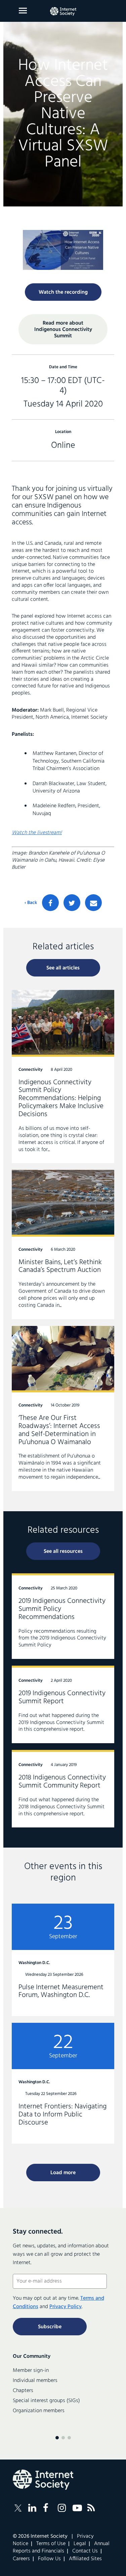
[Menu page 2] (63, 2438)
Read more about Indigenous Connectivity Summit (63, 330)
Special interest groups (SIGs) (46, 2401)
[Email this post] (93, 903)
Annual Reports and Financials (61, 2547)
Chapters (23, 2391)
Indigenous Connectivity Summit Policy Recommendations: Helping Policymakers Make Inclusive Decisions (63, 1077)
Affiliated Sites (85, 2559)
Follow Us (49, 2559)
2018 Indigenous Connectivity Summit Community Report (63, 1789)
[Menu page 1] (57, 2438)
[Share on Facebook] (50, 903)
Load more (63, 2173)
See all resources (63, 1552)
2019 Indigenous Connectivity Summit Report (63, 1704)
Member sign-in (31, 2371)
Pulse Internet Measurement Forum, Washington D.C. (63, 1960)
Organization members (39, 2411)
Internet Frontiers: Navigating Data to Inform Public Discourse (63, 2083)
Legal (80, 2544)
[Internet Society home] (63, 11)
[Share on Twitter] (72, 903)
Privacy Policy (66, 2307)
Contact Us (85, 2551)
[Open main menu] (23, 11)
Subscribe (50, 2327)
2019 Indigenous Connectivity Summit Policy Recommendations (63, 1616)
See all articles (63, 968)
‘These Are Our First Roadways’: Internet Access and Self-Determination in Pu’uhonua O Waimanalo (63, 1409)
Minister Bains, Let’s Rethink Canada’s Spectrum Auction (63, 1244)
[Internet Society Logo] (43, 2480)
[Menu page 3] (69, 2438)
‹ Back (31, 903)
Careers (21, 2559)
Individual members (35, 2381)
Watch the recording (63, 292)
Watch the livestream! (37, 833)
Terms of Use (51, 2544)
